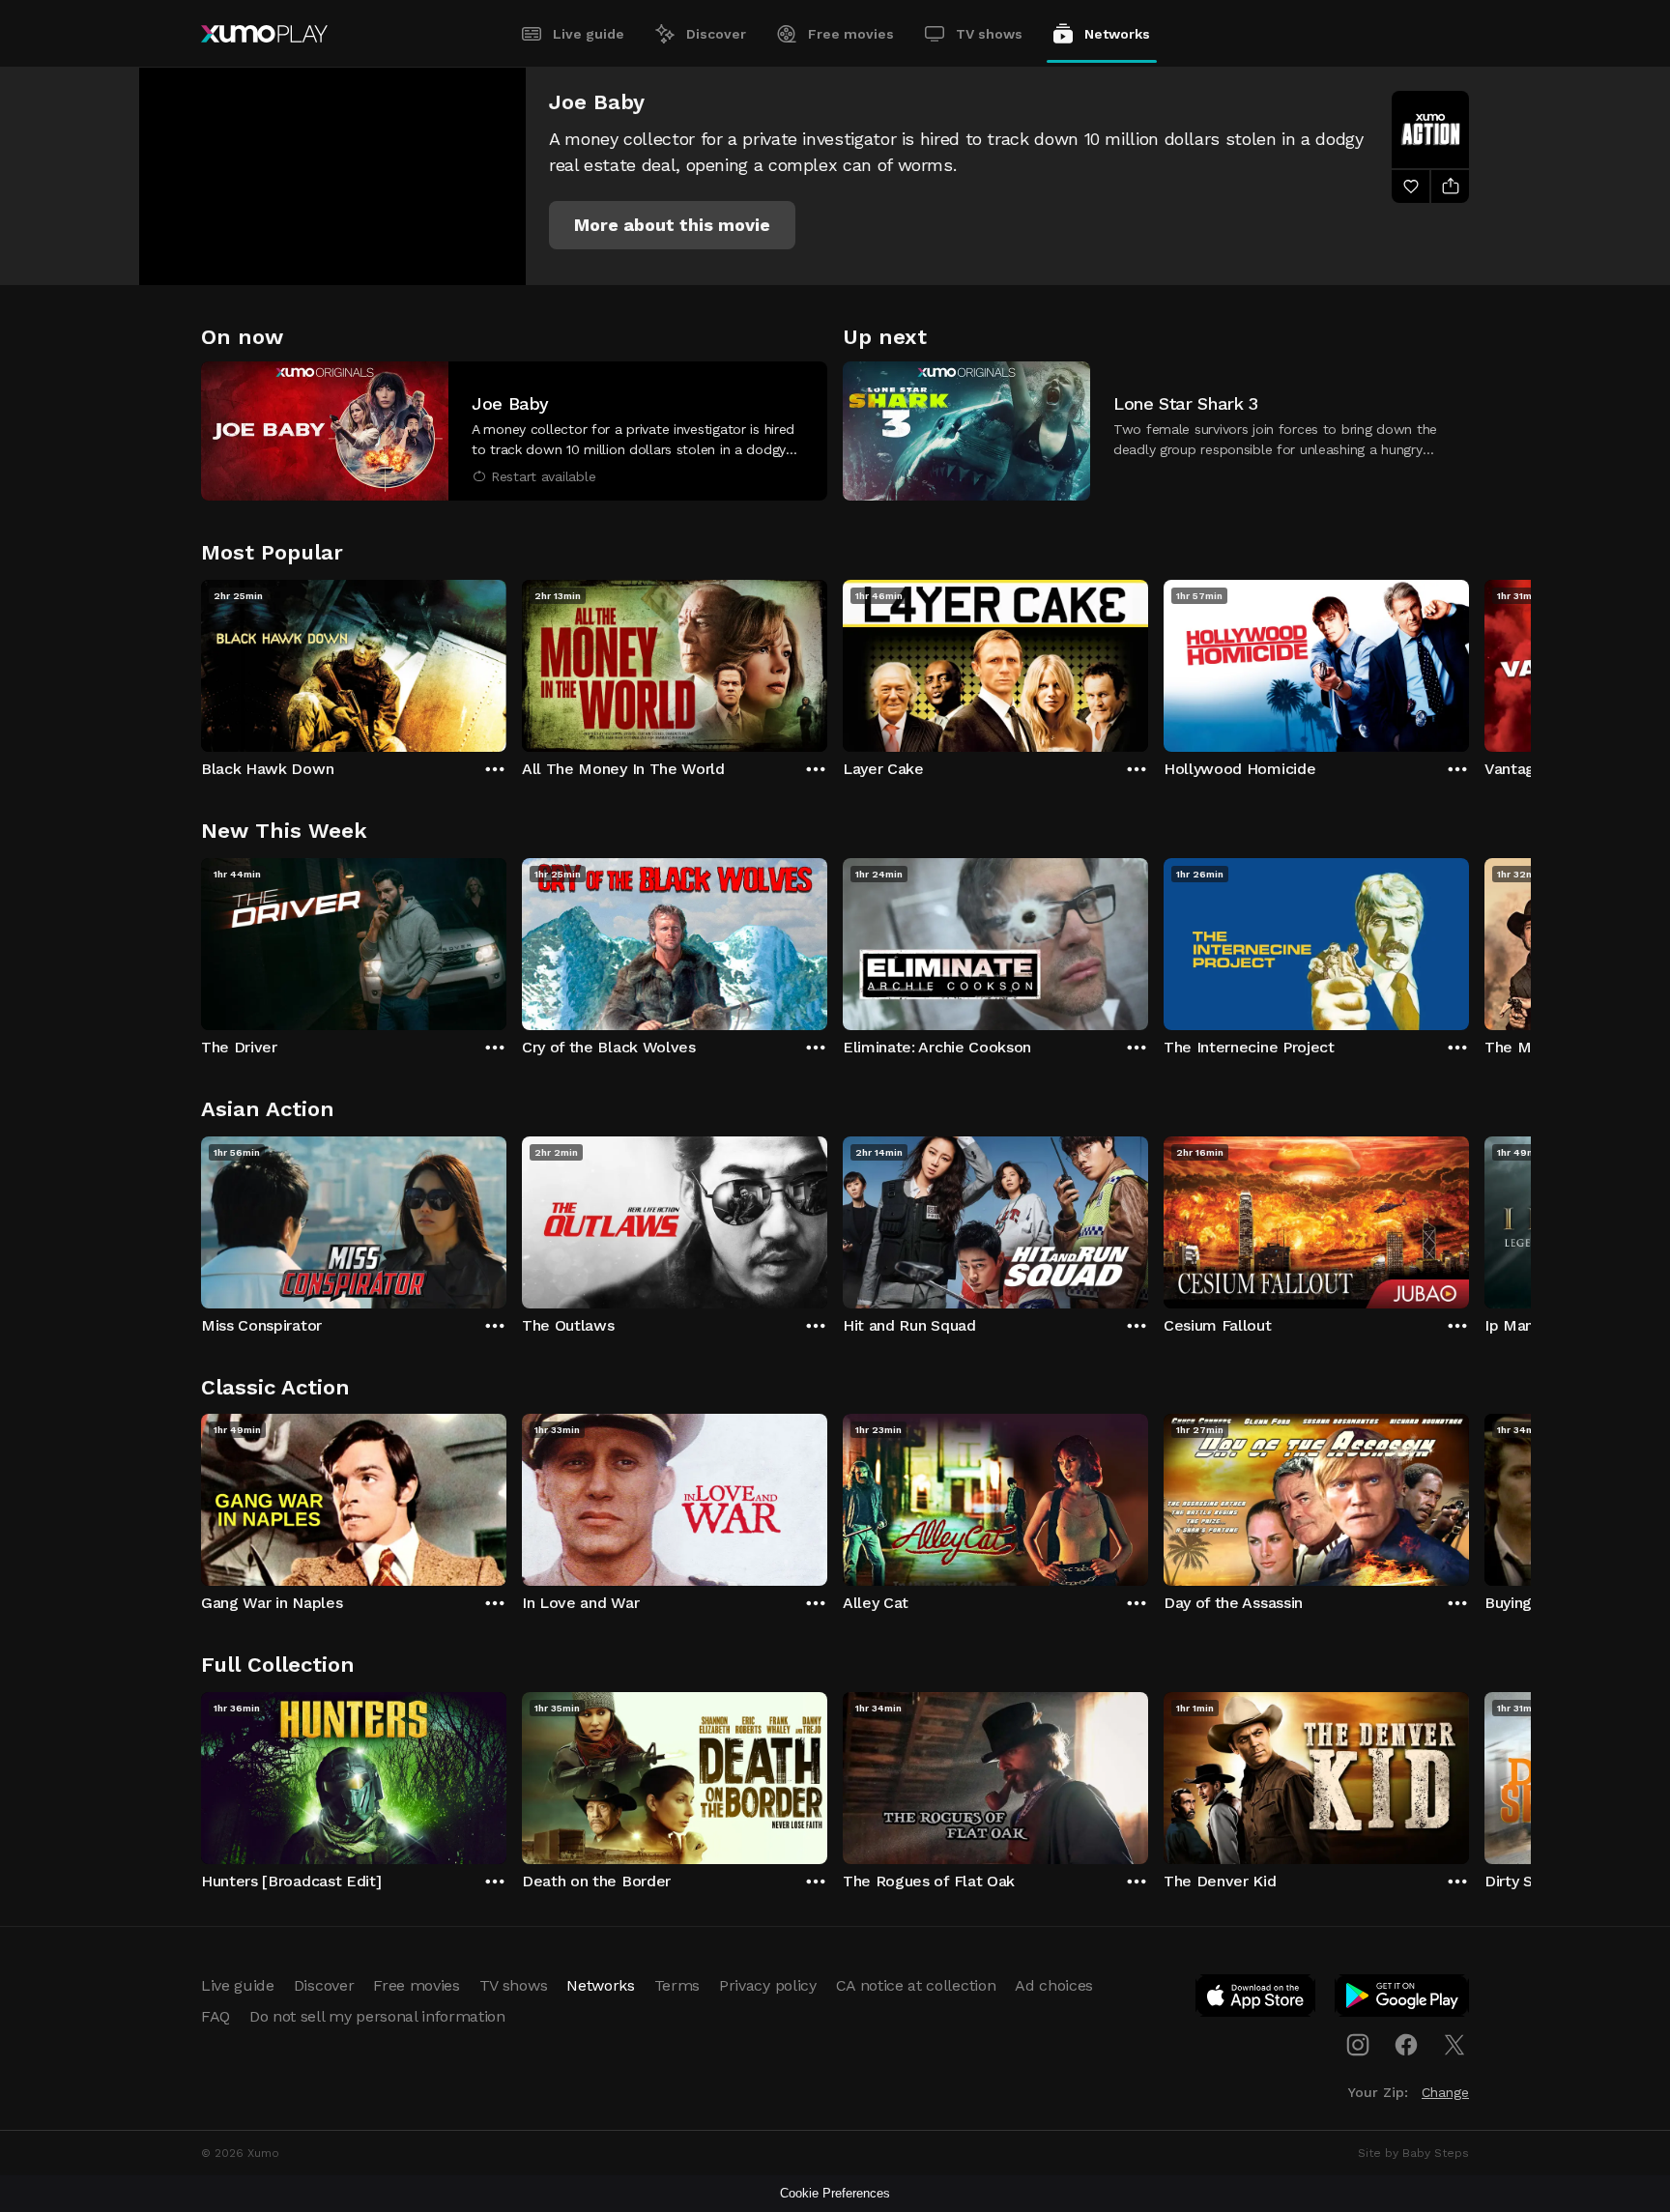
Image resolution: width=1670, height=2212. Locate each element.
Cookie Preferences (835, 2193)
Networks (1117, 34)
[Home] (264, 34)
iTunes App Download (1256, 1999)
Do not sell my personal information (377, 2016)
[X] (1454, 2045)
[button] (672, 225)
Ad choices (1054, 1985)
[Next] (1469, 661)
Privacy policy (768, 1985)
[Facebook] (1406, 2045)
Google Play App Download (1403, 1999)
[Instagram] (1358, 2045)
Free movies (851, 34)
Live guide (589, 34)
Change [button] (1445, 2092)
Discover (716, 34)
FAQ (216, 2016)
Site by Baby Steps (1413, 2153)
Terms (677, 1985)
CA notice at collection (916, 1985)
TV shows (989, 34)
